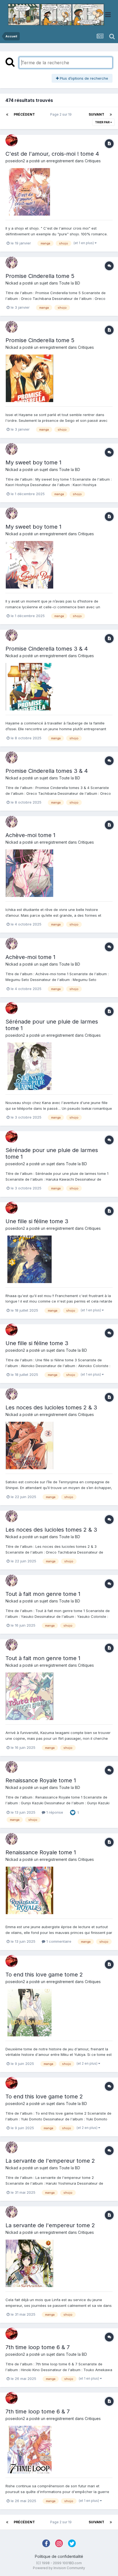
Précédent (24, 114)
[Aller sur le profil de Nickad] (12, 263)
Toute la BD (70, 283)
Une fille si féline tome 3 (37, 1221)
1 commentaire (58, 1941)
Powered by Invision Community (59, 2568)
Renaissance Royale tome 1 (41, 1780)
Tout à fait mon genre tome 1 (43, 1594)
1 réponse (54, 1812)
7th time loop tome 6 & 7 (38, 2347)
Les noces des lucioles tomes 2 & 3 (51, 1407)
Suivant (96, 114)
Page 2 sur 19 (62, 114)
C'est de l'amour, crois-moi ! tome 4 (52, 154)
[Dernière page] (111, 115)
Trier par (103, 122)
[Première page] (7, 115)
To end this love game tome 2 (44, 1975)
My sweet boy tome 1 (33, 462)
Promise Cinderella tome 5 (40, 276)
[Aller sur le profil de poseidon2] (12, 140)
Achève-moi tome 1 (30, 835)
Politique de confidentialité (59, 2556)
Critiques (93, 161)
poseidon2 (15, 161)
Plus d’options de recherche (83, 78)
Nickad (12, 283)
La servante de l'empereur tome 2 (50, 2161)
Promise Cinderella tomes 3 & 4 (47, 649)
